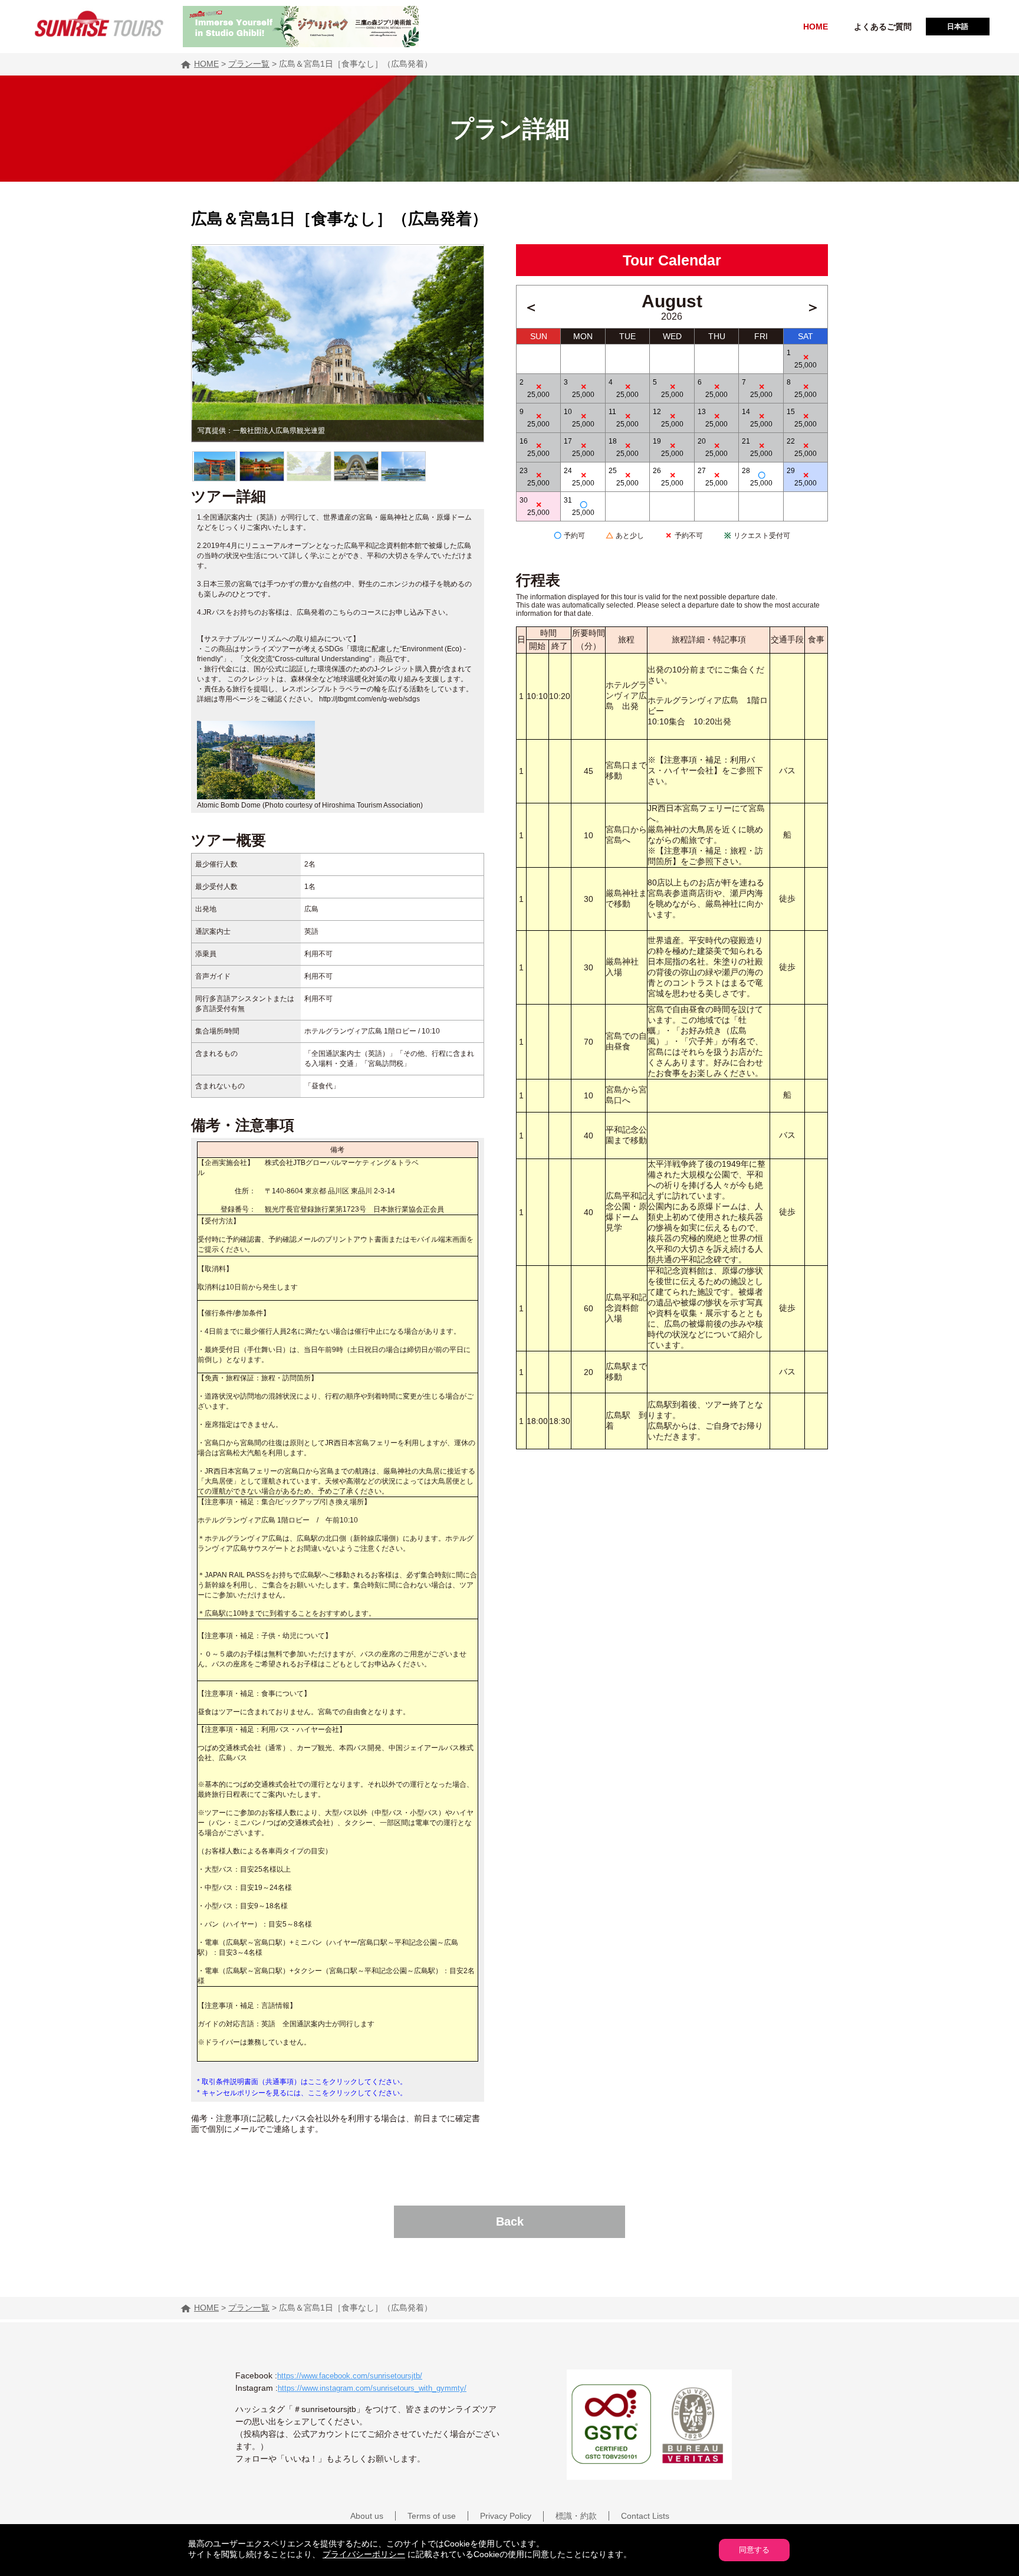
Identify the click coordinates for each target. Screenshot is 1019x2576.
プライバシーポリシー (364, 2554)
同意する (754, 2550)
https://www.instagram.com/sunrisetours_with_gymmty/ (372, 2388)
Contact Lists (645, 2516)
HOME (816, 27)
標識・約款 (576, 2516)
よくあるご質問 (883, 27)
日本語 (958, 27)
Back (510, 2221)
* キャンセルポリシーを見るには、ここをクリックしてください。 (302, 2093)
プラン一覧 (249, 64)
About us (367, 2516)
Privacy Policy (506, 2516)
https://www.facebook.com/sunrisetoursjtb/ (350, 2376)
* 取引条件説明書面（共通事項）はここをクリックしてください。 (302, 2082)
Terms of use (432, 2516)
